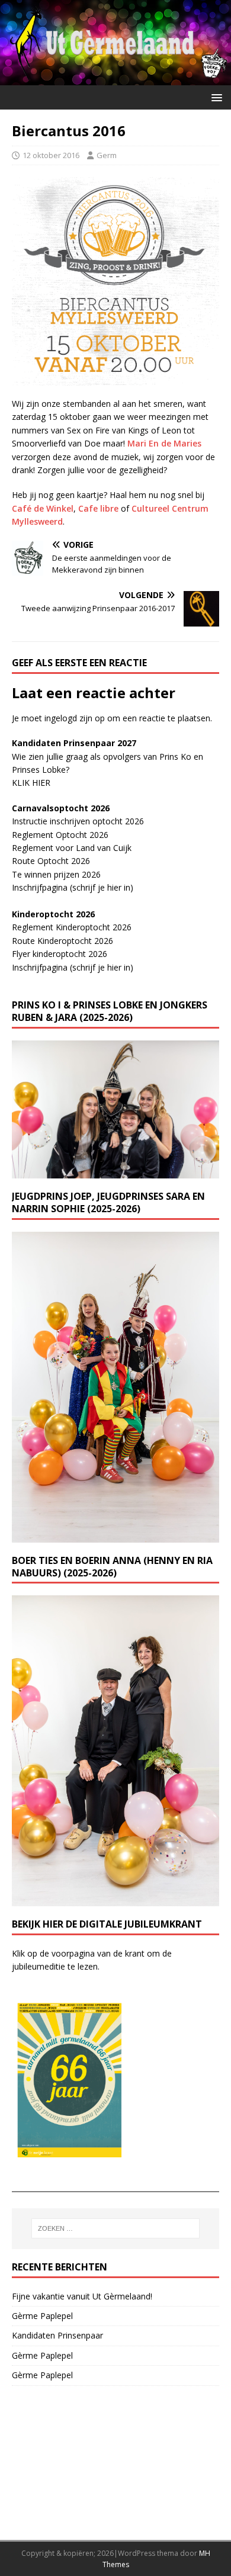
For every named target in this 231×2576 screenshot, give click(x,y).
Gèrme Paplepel (42, 2316)
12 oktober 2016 (51, 155)
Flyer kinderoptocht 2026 (60, 954)
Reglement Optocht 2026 (60, 835)
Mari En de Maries (164, 443)
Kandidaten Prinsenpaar (57, 2335)
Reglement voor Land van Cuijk (72, 848)
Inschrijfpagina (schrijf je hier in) (73, 887)
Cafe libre (98, 508)
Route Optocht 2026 (51, 861)
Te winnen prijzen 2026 (56, 874)
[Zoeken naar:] (116, 2228)
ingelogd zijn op (75, 718)
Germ (107, 155)
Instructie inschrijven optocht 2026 (78, 821)
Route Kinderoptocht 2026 (62, 941)
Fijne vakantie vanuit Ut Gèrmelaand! (82, 2296)
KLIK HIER (31, 783)
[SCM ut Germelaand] (115, 78)
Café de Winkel (43, 508)
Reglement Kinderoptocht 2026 (72, 927)
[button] (215, 97)
